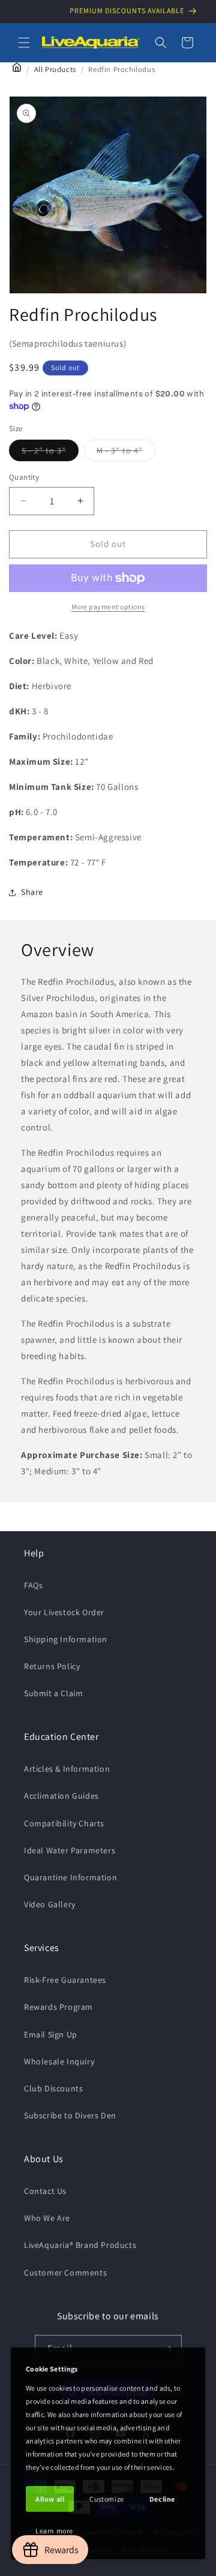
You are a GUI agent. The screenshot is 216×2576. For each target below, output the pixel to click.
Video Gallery (50, 1904)
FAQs (33, 1585)
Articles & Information (67, 1769)
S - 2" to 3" (50, 453)
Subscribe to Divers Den (70, 2115)
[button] (24, 43)
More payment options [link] (108, 607)
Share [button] (32, 892)
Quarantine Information (70, 1877)
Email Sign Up (51, 2034)
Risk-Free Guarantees (65, 1980)
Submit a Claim (53, 1693)
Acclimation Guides (61, 1796)
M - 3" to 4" (126, 453)
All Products (55, 69)
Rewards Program (58, 2007)
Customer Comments (65, 2273)
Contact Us (45, 2191)
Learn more (54, 2531)
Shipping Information (66, 1639)
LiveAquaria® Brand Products (80, 2245)
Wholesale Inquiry (59, 2061)
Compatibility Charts (64, 1823)
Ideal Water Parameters (70, 1850)
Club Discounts (53, 2088)
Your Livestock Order (64, 1612)
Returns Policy (52, 1666)
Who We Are (47, 2218)
